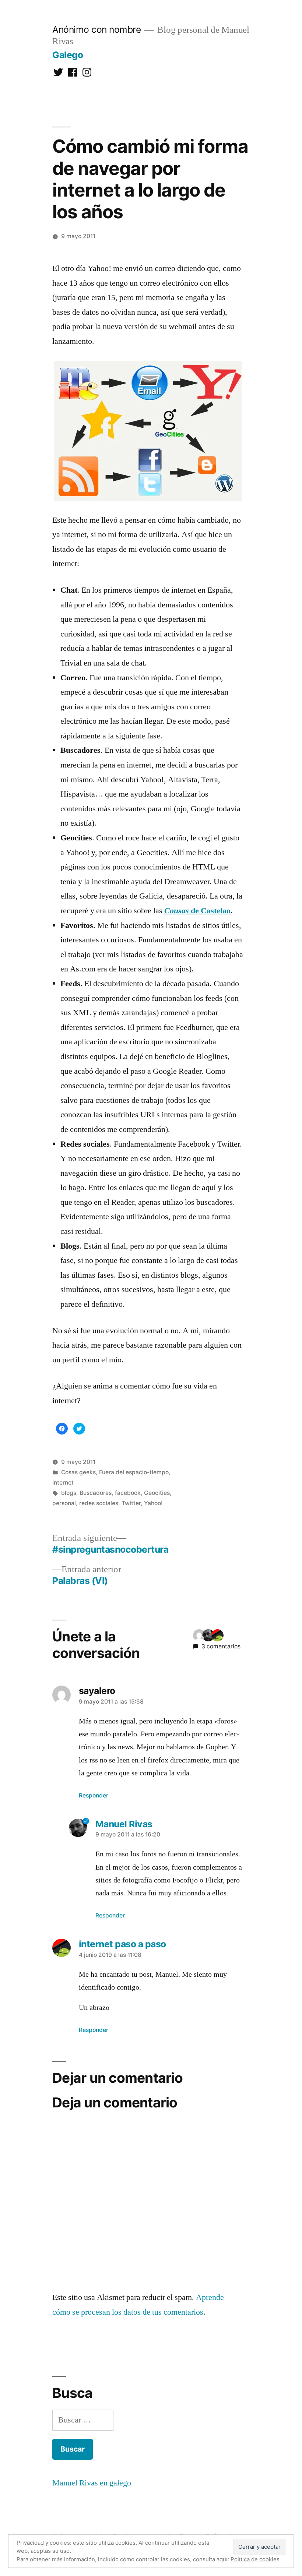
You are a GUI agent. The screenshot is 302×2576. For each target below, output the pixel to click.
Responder (94, 1795)
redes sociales (99, 1503)
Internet (63, 1483)
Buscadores (96, 1493)
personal (64, 1503)
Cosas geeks (78, 1472)
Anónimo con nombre (96, 29)
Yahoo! (153, 1503)
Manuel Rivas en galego (92, 2483)
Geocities (157, 1493)
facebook (128, 1493)
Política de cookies (255, 2559)
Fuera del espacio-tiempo (134, 1472)
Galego (68, 55)
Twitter (131, 1503)
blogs (69, 1493)
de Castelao (197, 911)
